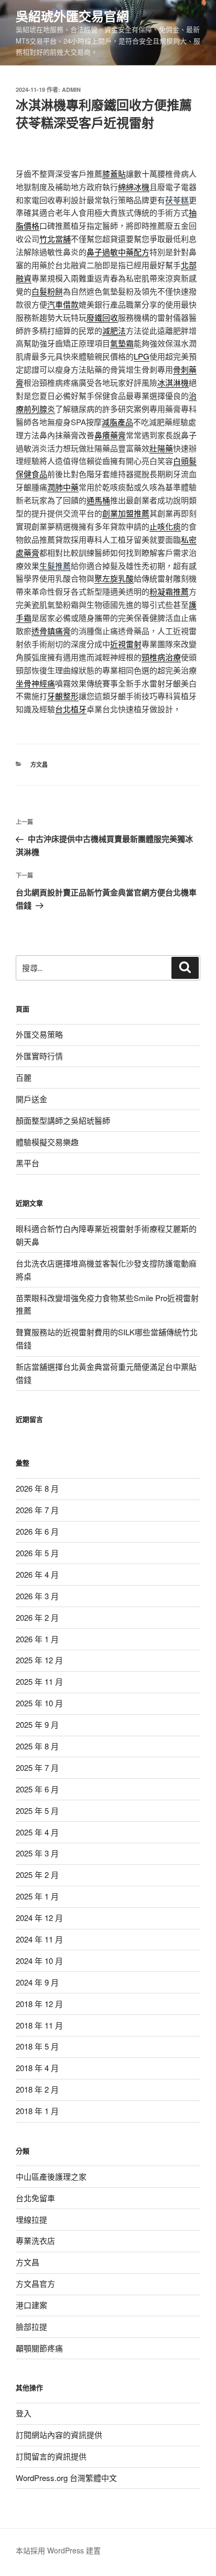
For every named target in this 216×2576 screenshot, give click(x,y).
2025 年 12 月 (39, 1660)
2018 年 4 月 (37, 2068)
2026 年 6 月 (37, 1531)
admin (71, 89)
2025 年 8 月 (37, 1746)
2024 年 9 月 (37, 1982)
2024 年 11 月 (39, 1939)
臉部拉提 (31, 2326)
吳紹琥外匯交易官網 (72, 16)
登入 (24, 2413)
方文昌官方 (35, 2283)
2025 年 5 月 (37, 1810)
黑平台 (28, 1163)
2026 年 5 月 (37, 1553)
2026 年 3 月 (37, 1596)
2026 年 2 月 (37, 1617)
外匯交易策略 (39, 1034)
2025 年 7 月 (37, 1767)
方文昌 (39, 764)
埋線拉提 (31, 2219)
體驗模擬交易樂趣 (47, 1142)
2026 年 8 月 (37, 1488)
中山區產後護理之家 (51, 2176)
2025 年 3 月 (37, 1853)
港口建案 (31, 2305)
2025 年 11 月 (39, 1681)
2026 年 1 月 (37, 1639)
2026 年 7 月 (37, 1510)
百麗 (24, 1077)
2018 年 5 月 (37, 2046)
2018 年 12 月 (39, 2004)
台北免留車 (35, 2198)
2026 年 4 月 (37, 1574)
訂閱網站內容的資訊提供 (59, 2435)
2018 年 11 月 (39, 2025)
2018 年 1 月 (37, 2111)
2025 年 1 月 (37, 1896)
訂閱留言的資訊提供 (51, 2456)
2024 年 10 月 (39, 1961)
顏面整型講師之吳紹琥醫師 (63, 1120)
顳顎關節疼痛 (39, 2348)
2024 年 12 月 (39, 1918)
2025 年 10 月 (39, 1703)
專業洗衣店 (35, 2240)
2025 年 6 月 (37, 1789)
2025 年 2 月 (37, 1875)
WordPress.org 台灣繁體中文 (66, 2478)
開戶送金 (31, 1099)
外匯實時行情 (39, 1056)
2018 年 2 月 (37, 2089)
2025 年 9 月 (37, 1724)
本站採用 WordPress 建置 (58, 2550)
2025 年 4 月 (37, 1832)
